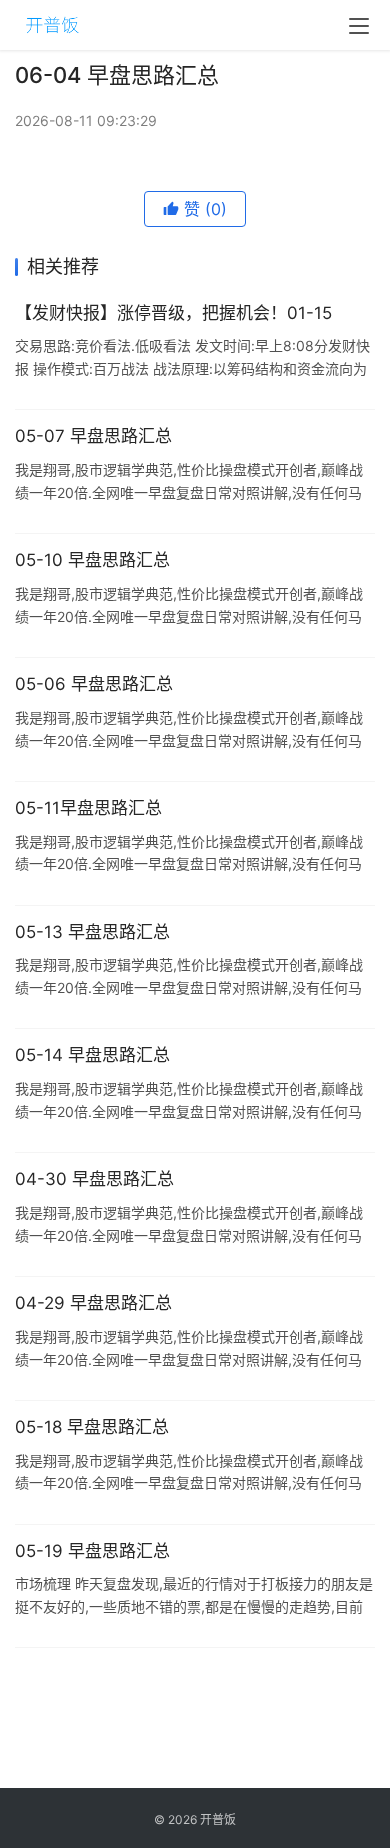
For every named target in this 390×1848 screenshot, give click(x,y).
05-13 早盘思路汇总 (92, 932)
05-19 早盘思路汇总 (92, 1551)
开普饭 (218, 1819)
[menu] (359, 26)
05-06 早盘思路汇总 (94, 684)
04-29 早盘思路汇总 (93, 1303)
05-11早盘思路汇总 (88, 808)
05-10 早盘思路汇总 (92, 560)
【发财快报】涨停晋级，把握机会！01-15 (173, 313)
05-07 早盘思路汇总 (93, 436)
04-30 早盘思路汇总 (94, 1179)
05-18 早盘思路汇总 (92, 1427)
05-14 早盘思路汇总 (92, 1055)
